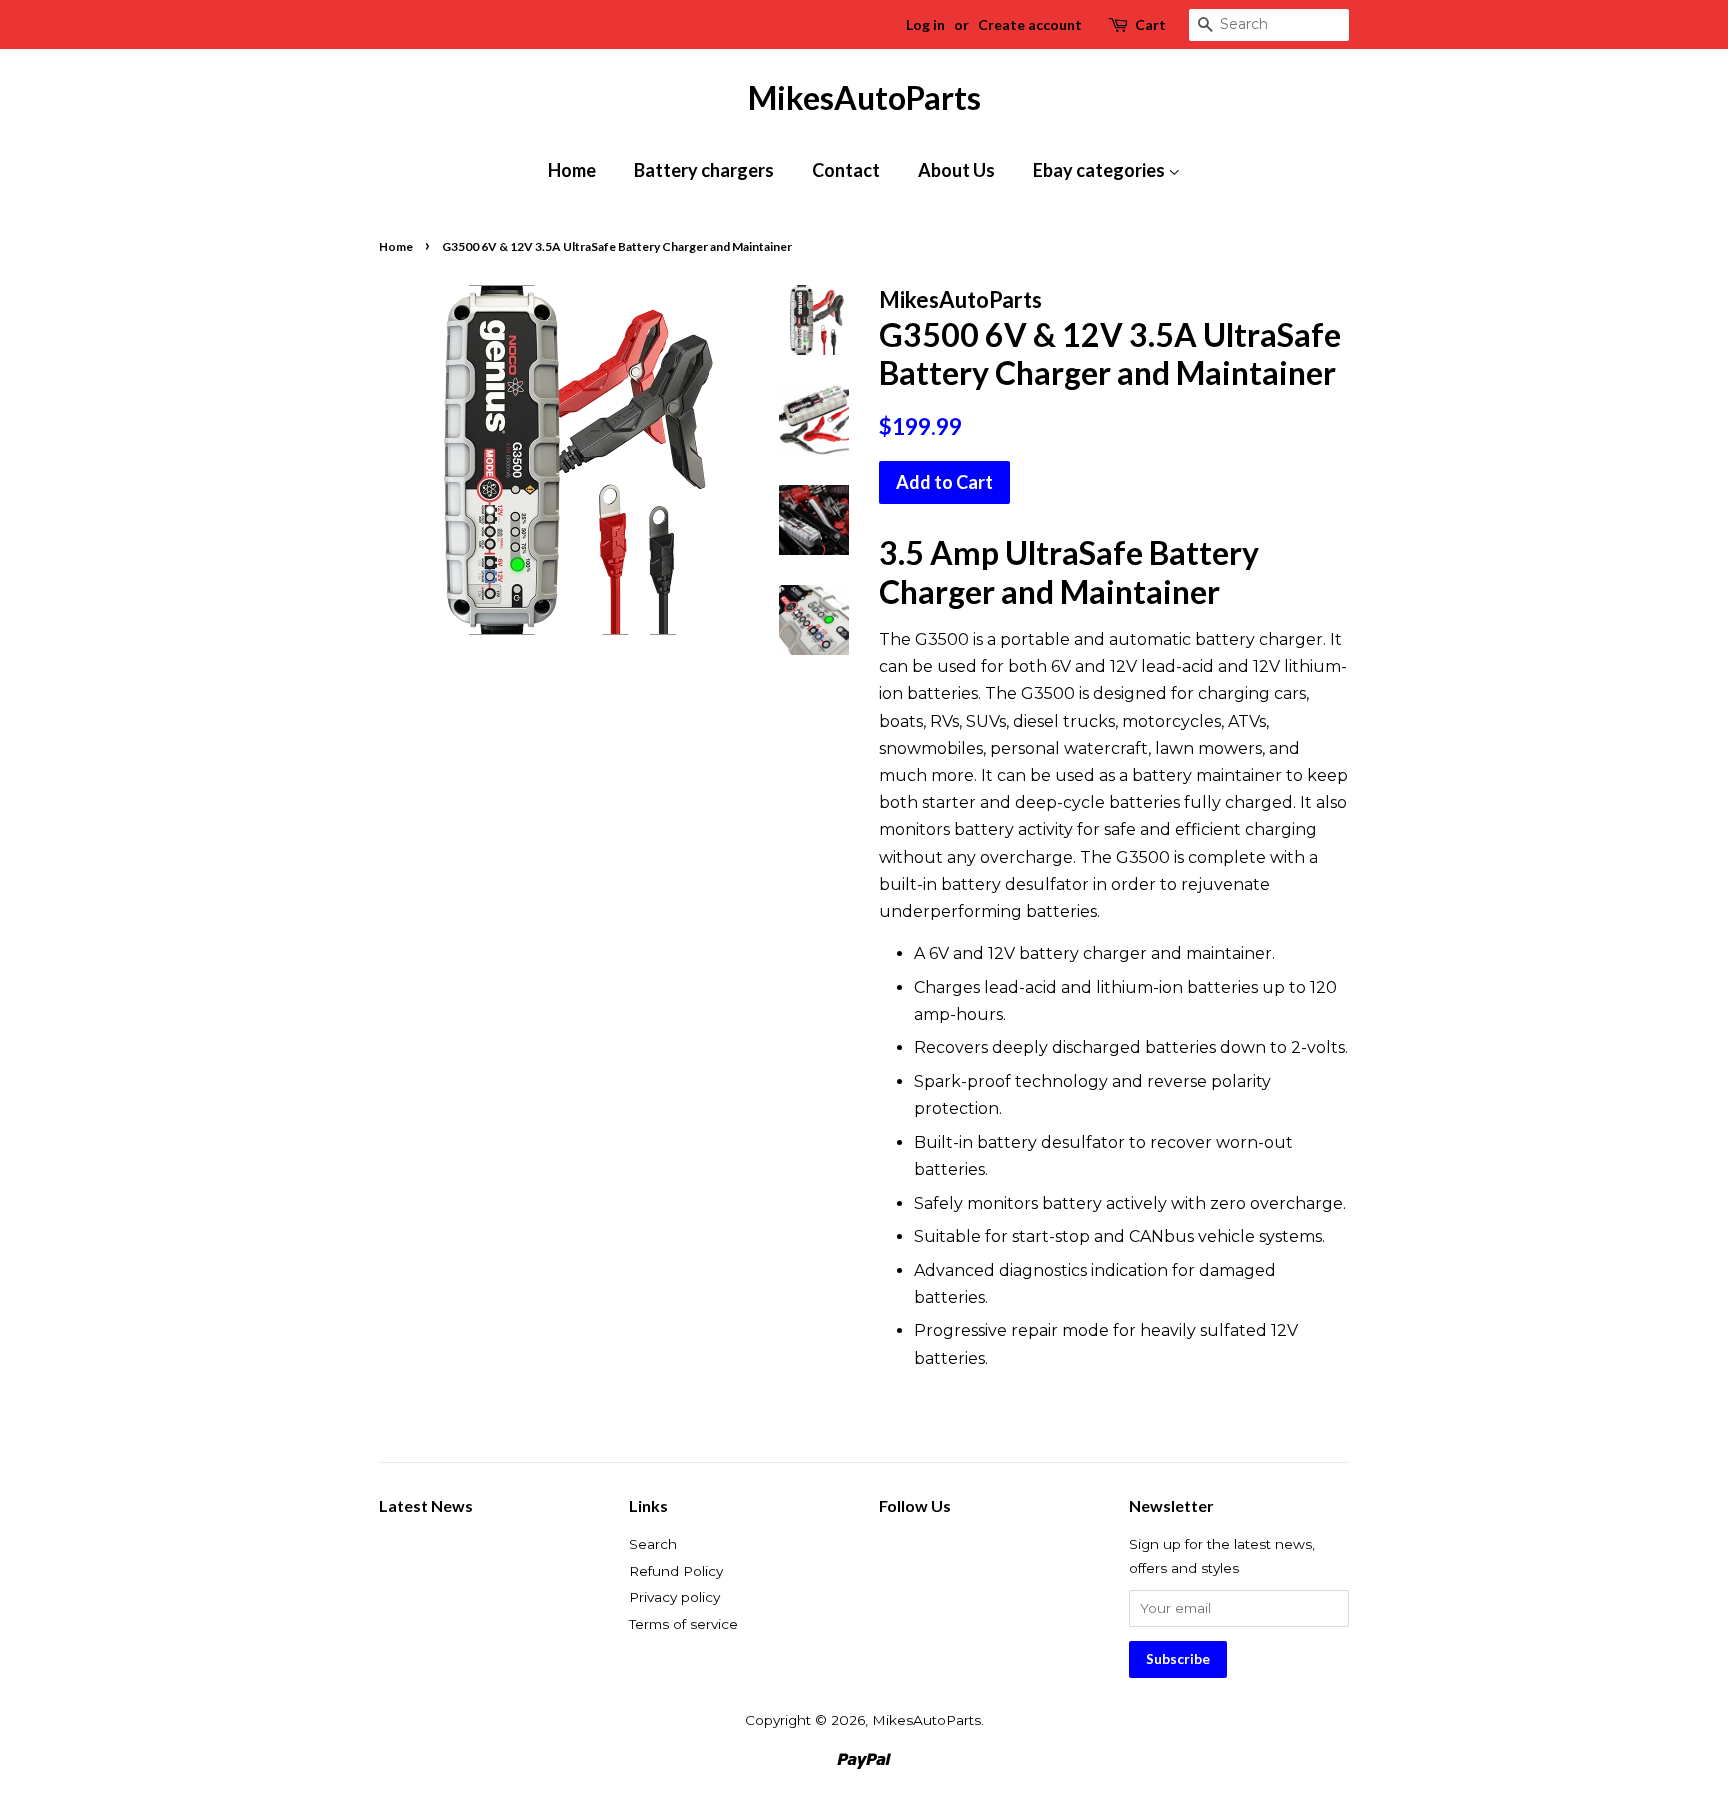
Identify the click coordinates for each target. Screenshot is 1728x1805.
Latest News (426, 1505)
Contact (846, 170)
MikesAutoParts (864, 98)
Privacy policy (674, 1597)
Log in (925, 24)
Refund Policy (676, 1571)
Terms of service (683, 1624)
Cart (1150, 24)
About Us (956, 170)
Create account (1030, 24)
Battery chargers (704, 170)
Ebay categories (1100, 170)
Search (653, 1544)
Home (572, 170)
